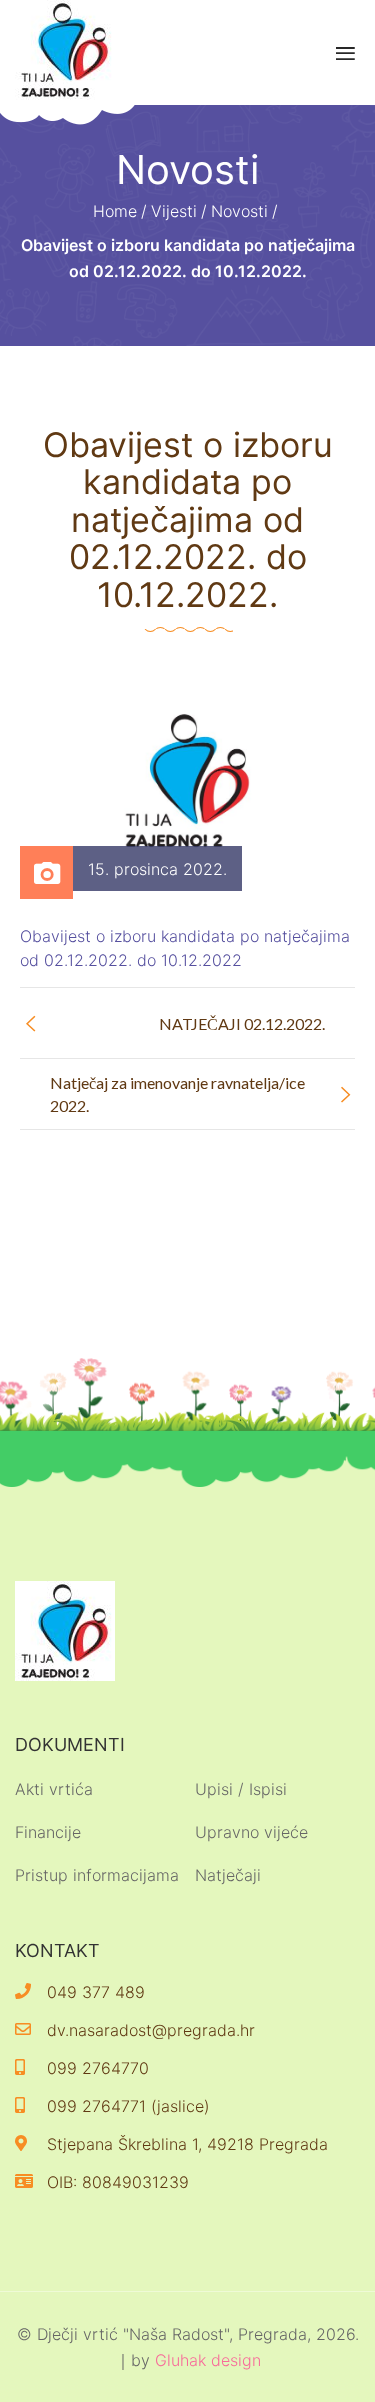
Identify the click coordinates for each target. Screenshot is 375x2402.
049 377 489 (96, 1992)
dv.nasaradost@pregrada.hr (151, 2030)
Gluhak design (208, 2360)
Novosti (239, 211)
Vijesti (174, 211)
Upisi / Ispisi (241, 1789)
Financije (48, 1832)
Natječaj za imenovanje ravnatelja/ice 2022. (177, 1094)
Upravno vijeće (251, 1832)
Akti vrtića (54, 1789)
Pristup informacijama (97, 1875)
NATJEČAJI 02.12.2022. (242, 1023)
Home (115, 211)
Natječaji (228, 1875)
